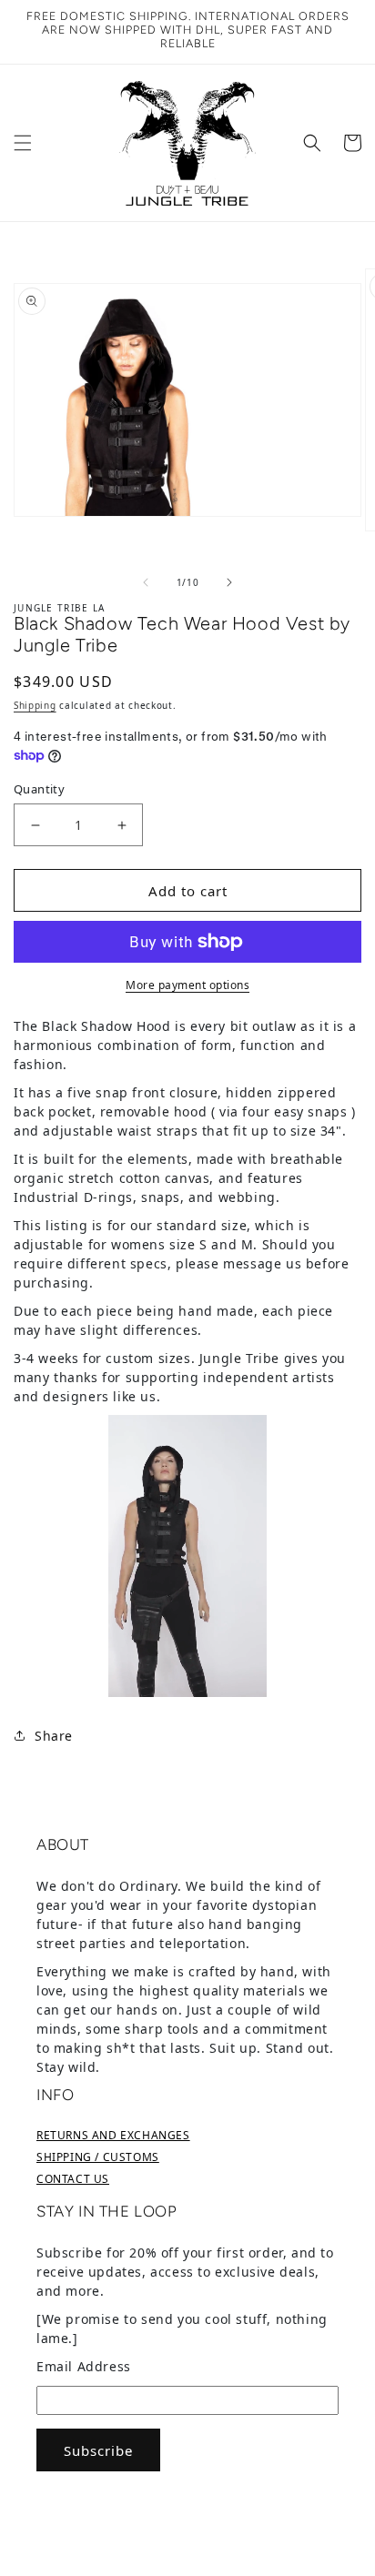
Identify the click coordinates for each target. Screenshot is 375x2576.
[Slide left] (146, 582)
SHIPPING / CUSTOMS (98, 2157)
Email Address (84, 2366)
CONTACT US (73, 2179)
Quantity (39, 789)
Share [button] (54, 1736)
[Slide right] (229, 582)
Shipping (35, 705)
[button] (23, 143)
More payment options (187, 985)
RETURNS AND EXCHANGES (113, 2135)
